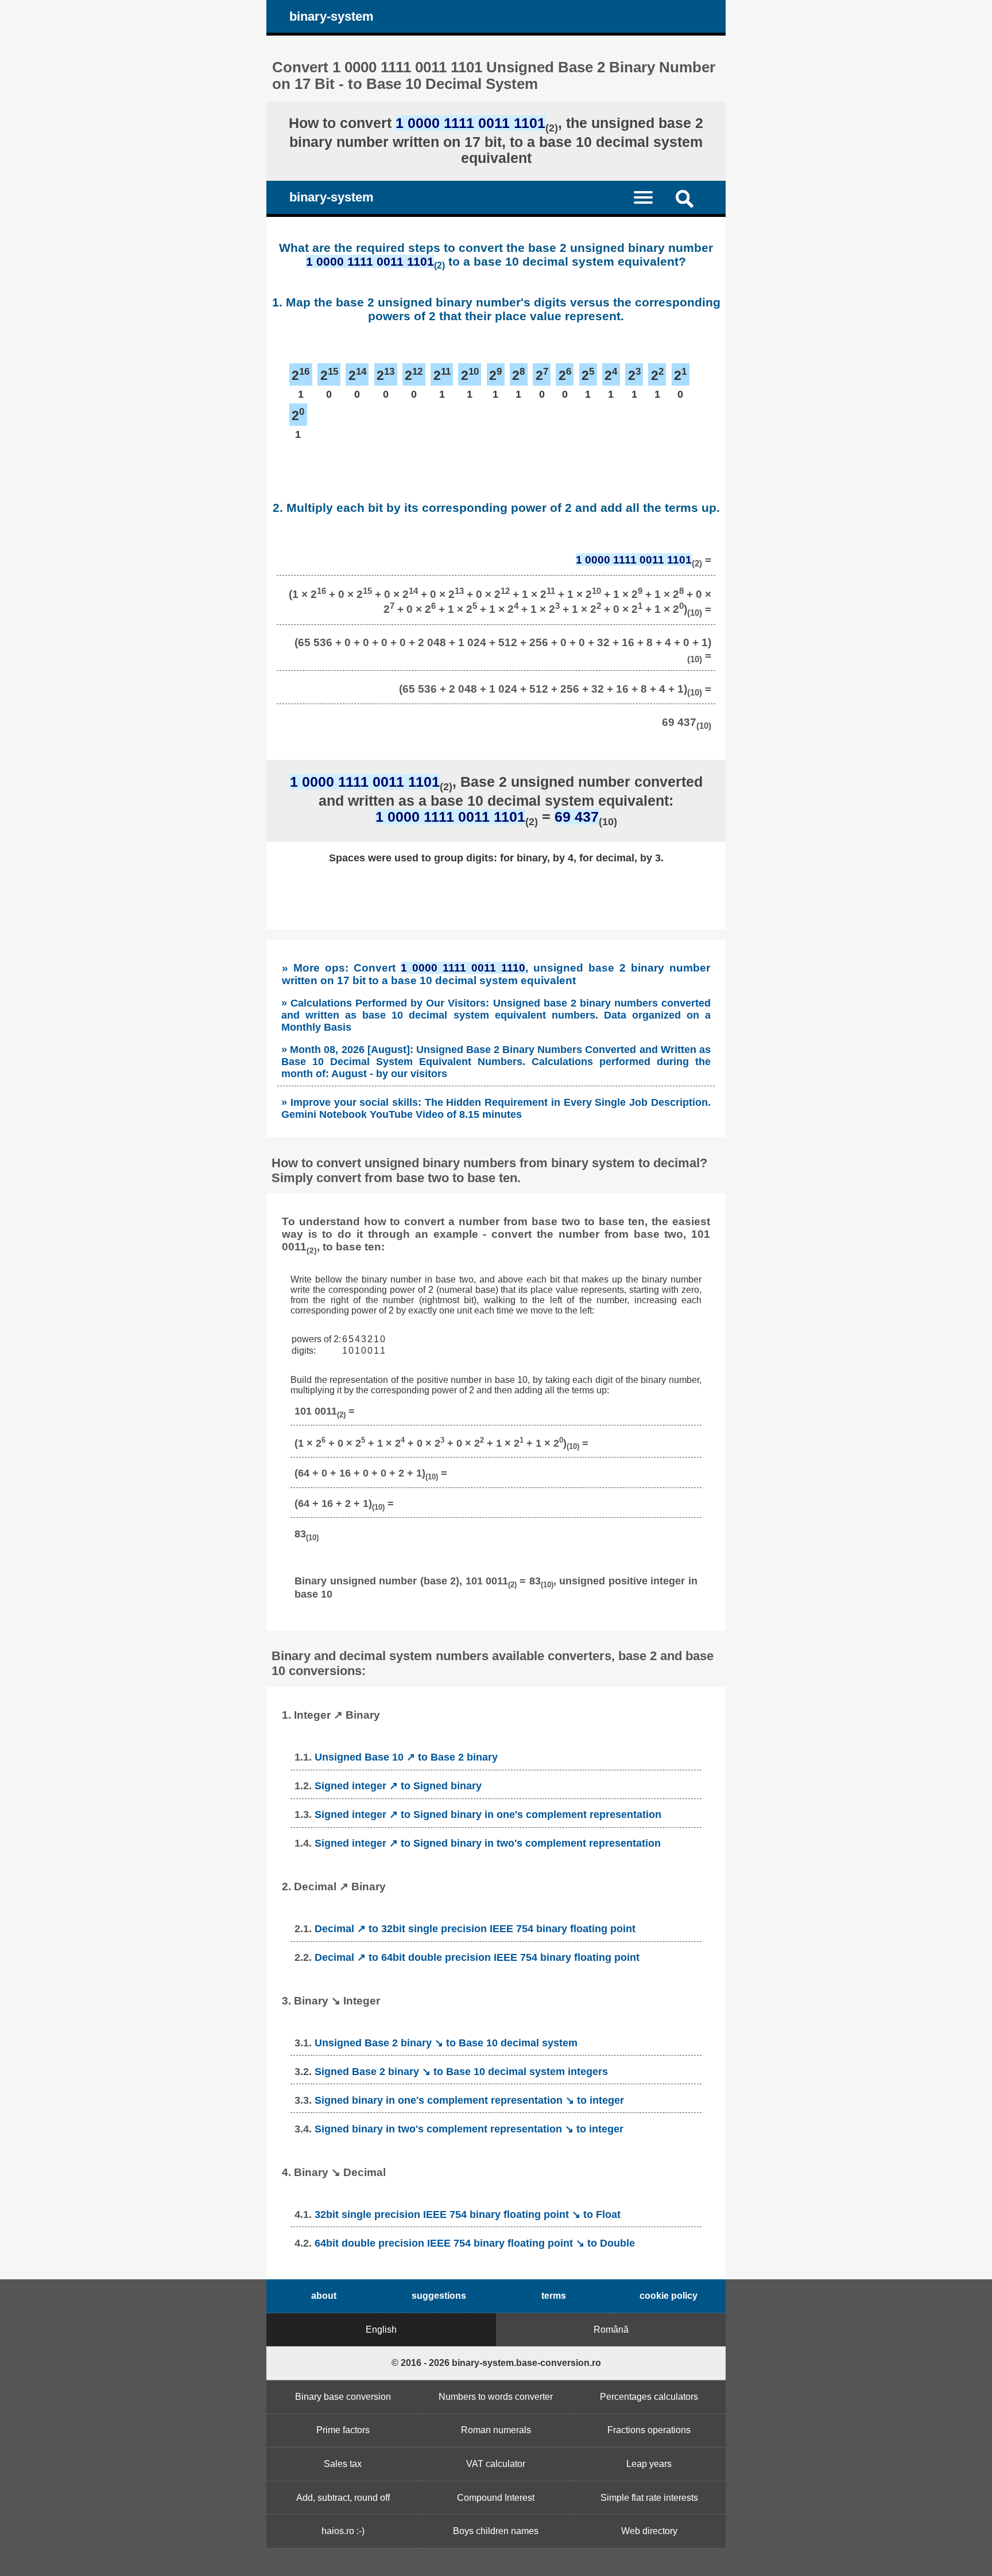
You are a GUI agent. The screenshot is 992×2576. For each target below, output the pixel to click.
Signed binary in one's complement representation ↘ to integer (469, 2100)
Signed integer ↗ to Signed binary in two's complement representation (488, 1843)
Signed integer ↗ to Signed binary (398, 1786)
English (381, 2330)
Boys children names (496, 2531)
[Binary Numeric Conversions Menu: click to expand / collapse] (650, 197)
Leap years (649, 2464)
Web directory (649, 2531)
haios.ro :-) (343, 2531)
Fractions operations (649, 2430)
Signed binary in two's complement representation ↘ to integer (469, 2129)
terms (554, 2296)
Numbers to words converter (496, 2397)
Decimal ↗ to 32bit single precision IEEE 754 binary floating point (475, 1929)
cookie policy (669, 2296)
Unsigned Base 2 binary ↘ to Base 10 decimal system (446, 2043)
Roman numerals (496, 2430)
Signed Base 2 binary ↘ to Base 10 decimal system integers (461, 2072)
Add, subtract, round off (343, 2498)
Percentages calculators (649, 2397)
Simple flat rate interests (649, 2498)
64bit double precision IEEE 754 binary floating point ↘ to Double (475, 2243)
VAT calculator (496, 2464)
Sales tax (343, 2464)
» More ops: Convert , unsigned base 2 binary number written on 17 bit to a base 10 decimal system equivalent (496, 974)
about (324, 2296)
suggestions (439, 2296)
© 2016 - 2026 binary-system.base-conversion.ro (496, 2363)
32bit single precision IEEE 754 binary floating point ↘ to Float (468, 2214)
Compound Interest (496, 2498)
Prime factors (343, 2430)
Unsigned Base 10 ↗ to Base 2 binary (406, 1757)
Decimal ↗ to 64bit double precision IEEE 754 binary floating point (477, 1957)
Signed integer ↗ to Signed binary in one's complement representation (488, 1815)
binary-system (332, 16)
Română (611, 2330)
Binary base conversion (343, 2397)
